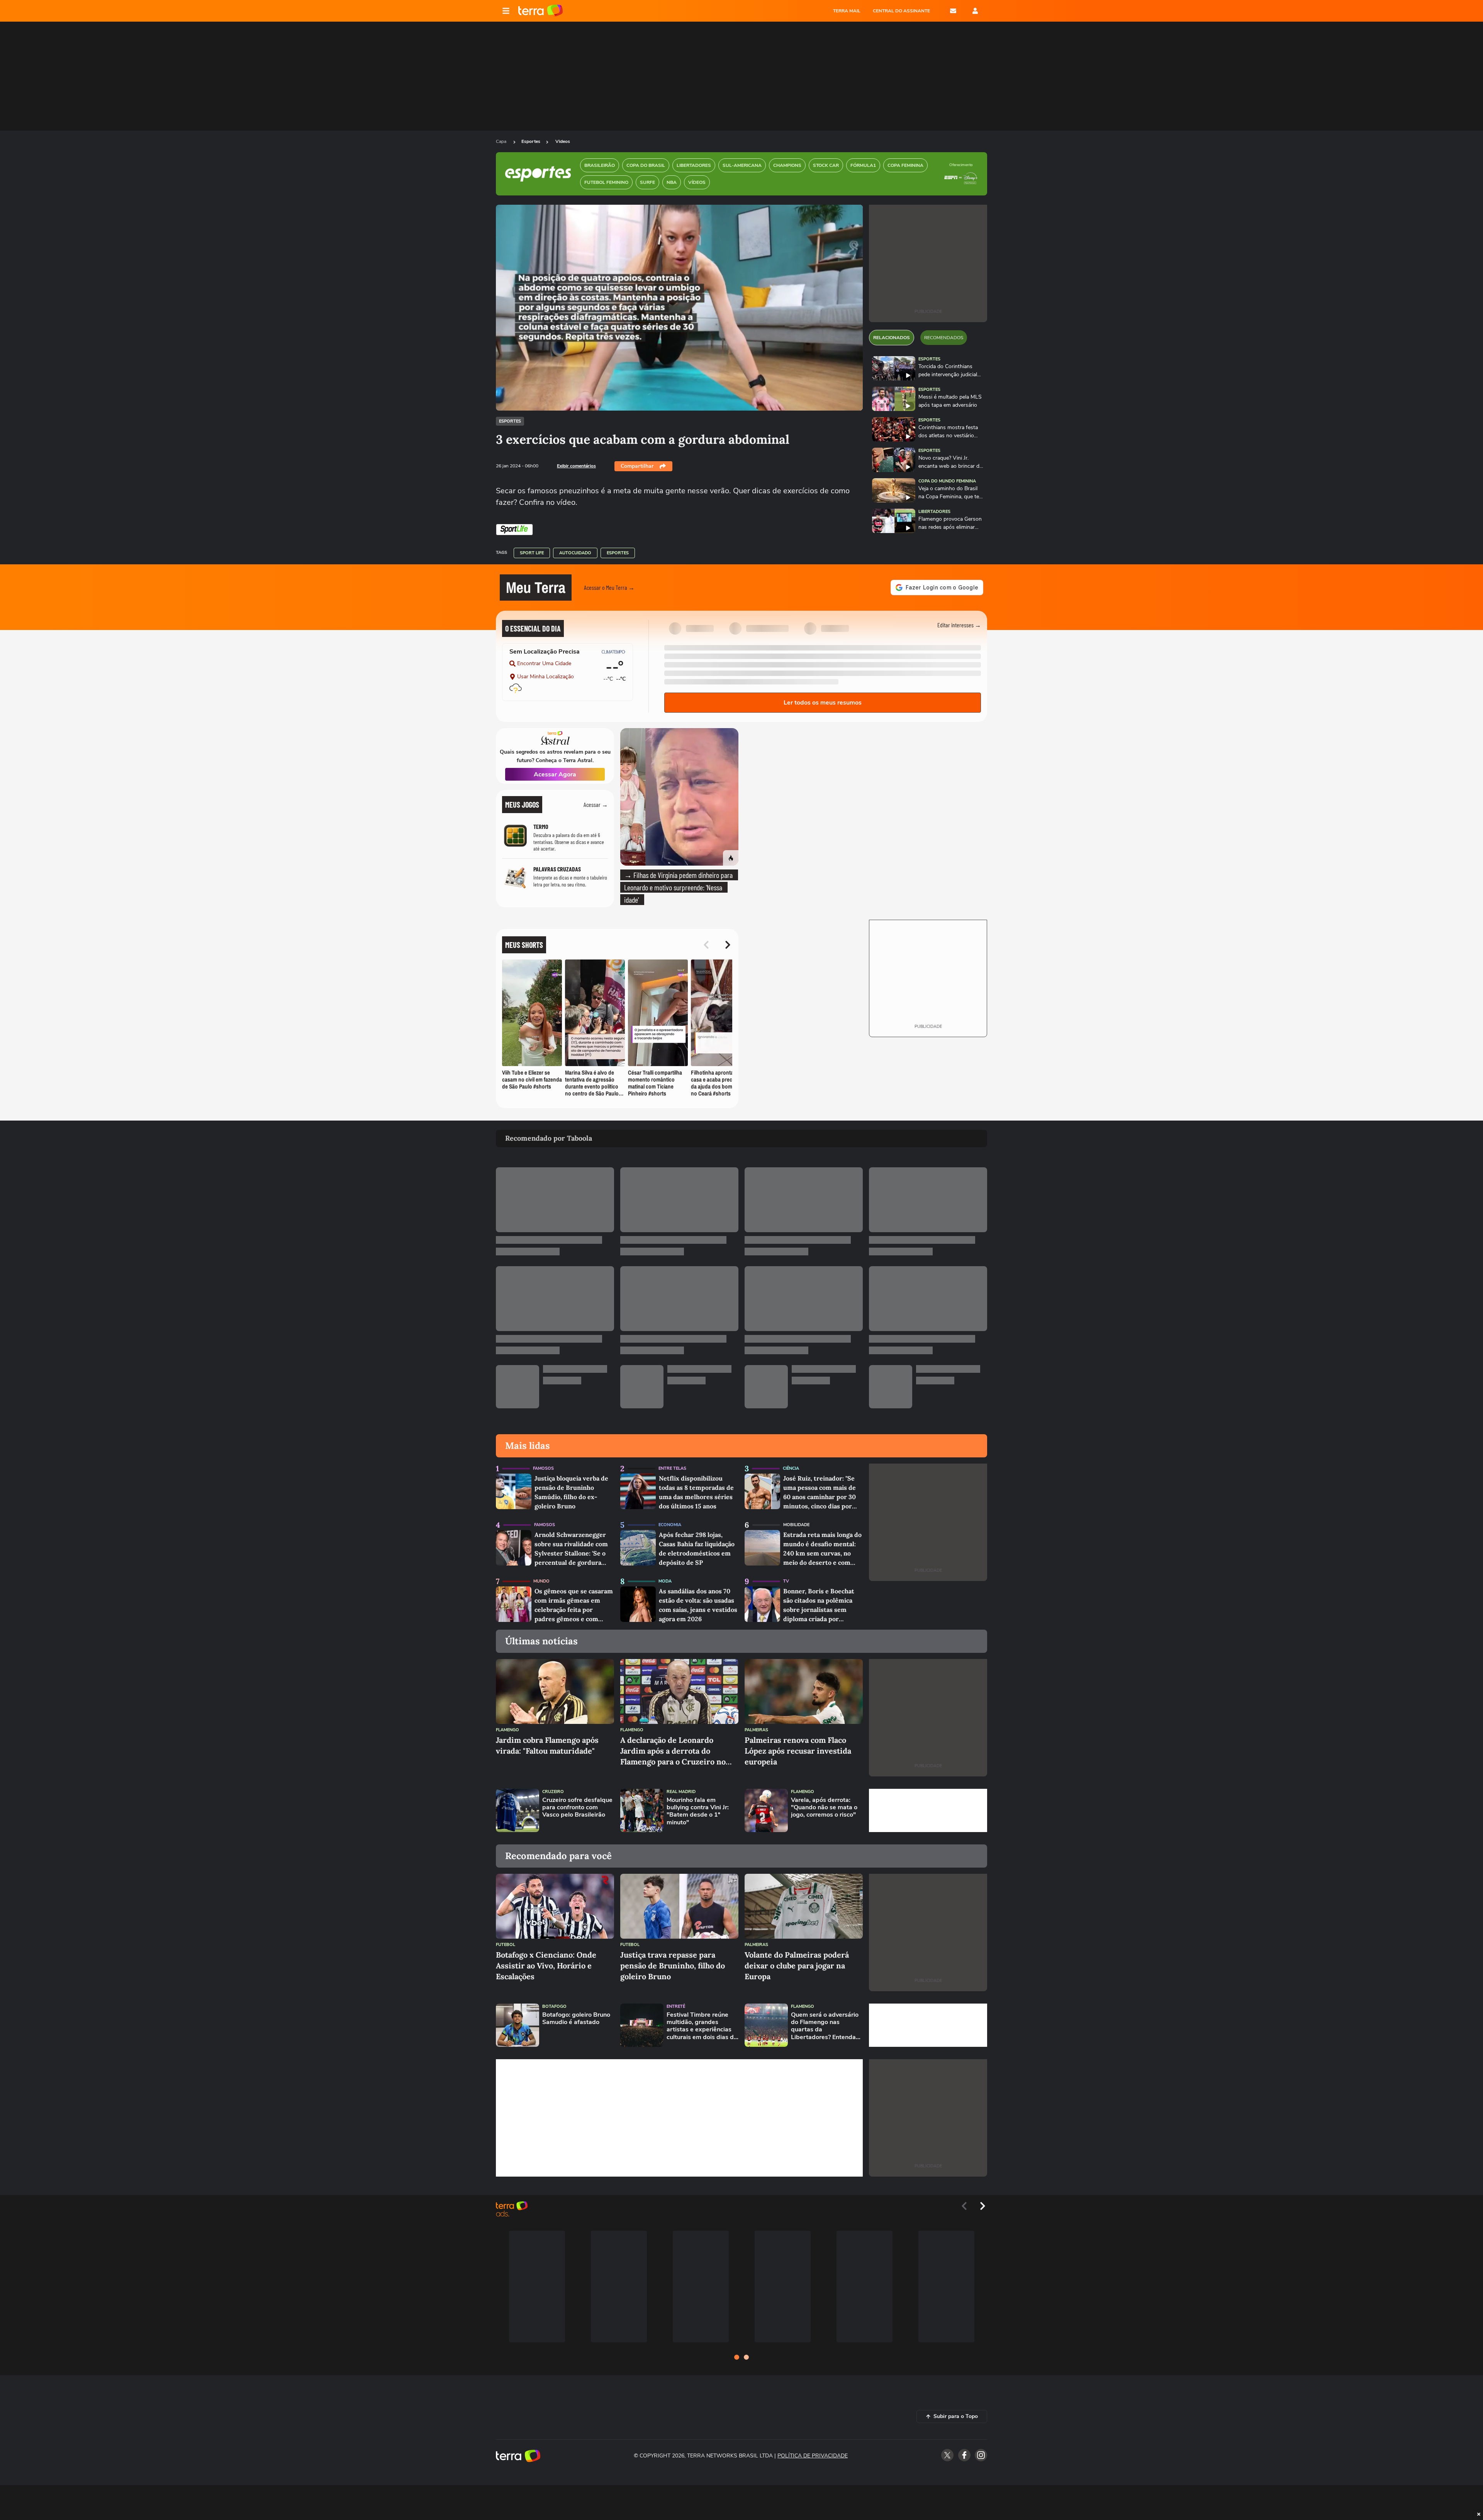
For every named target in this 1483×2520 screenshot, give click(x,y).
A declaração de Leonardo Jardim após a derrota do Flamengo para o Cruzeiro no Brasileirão (673, 1751)
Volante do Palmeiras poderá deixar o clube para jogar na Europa (797, 1966)
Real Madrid (681, 1792)
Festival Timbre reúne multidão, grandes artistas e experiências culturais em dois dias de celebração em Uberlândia (702, 2026)
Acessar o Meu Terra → (609, 587)
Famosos (543, 1468)
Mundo (541, 1581)
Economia (670, 1525)
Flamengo (507, 1730)
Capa (502, 141)
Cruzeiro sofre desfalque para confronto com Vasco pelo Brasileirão (577, 1808)
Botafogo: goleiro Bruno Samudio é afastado (576, 2019)
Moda (665, 1581)
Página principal (540, 11)
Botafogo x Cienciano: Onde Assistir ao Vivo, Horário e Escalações (546, 1966)
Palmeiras (756, 1730)
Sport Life (532, 553)
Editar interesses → (959, 625)
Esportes (531, 141)
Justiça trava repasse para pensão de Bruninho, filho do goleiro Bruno (673, 1966)
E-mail (953, 11)
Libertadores (934, 512)
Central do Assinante (901, 11)
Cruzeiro (553, 1792)
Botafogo (554, 2006)
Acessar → (596, 804)
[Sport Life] (514, 530)
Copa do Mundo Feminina (947, 481)
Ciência (791, 1468)
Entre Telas (672, 1468)
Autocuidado (575, 553)
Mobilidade (796, 1525)
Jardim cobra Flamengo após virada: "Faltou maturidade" (547, 1745)
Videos (563, 141)
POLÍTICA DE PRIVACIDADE (813, 2456)
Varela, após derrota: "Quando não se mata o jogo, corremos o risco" (824, 1808)
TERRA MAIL (847, 11)
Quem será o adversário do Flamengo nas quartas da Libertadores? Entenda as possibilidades (825, 2026)
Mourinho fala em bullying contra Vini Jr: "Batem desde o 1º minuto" (698, 1811)
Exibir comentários (576, 466)
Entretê (676, 2006)
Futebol (506, 1945)
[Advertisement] (928, 1810)
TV (786, 1581)
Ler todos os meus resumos (823, 703)
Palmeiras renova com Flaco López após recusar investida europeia (798, 1751)
